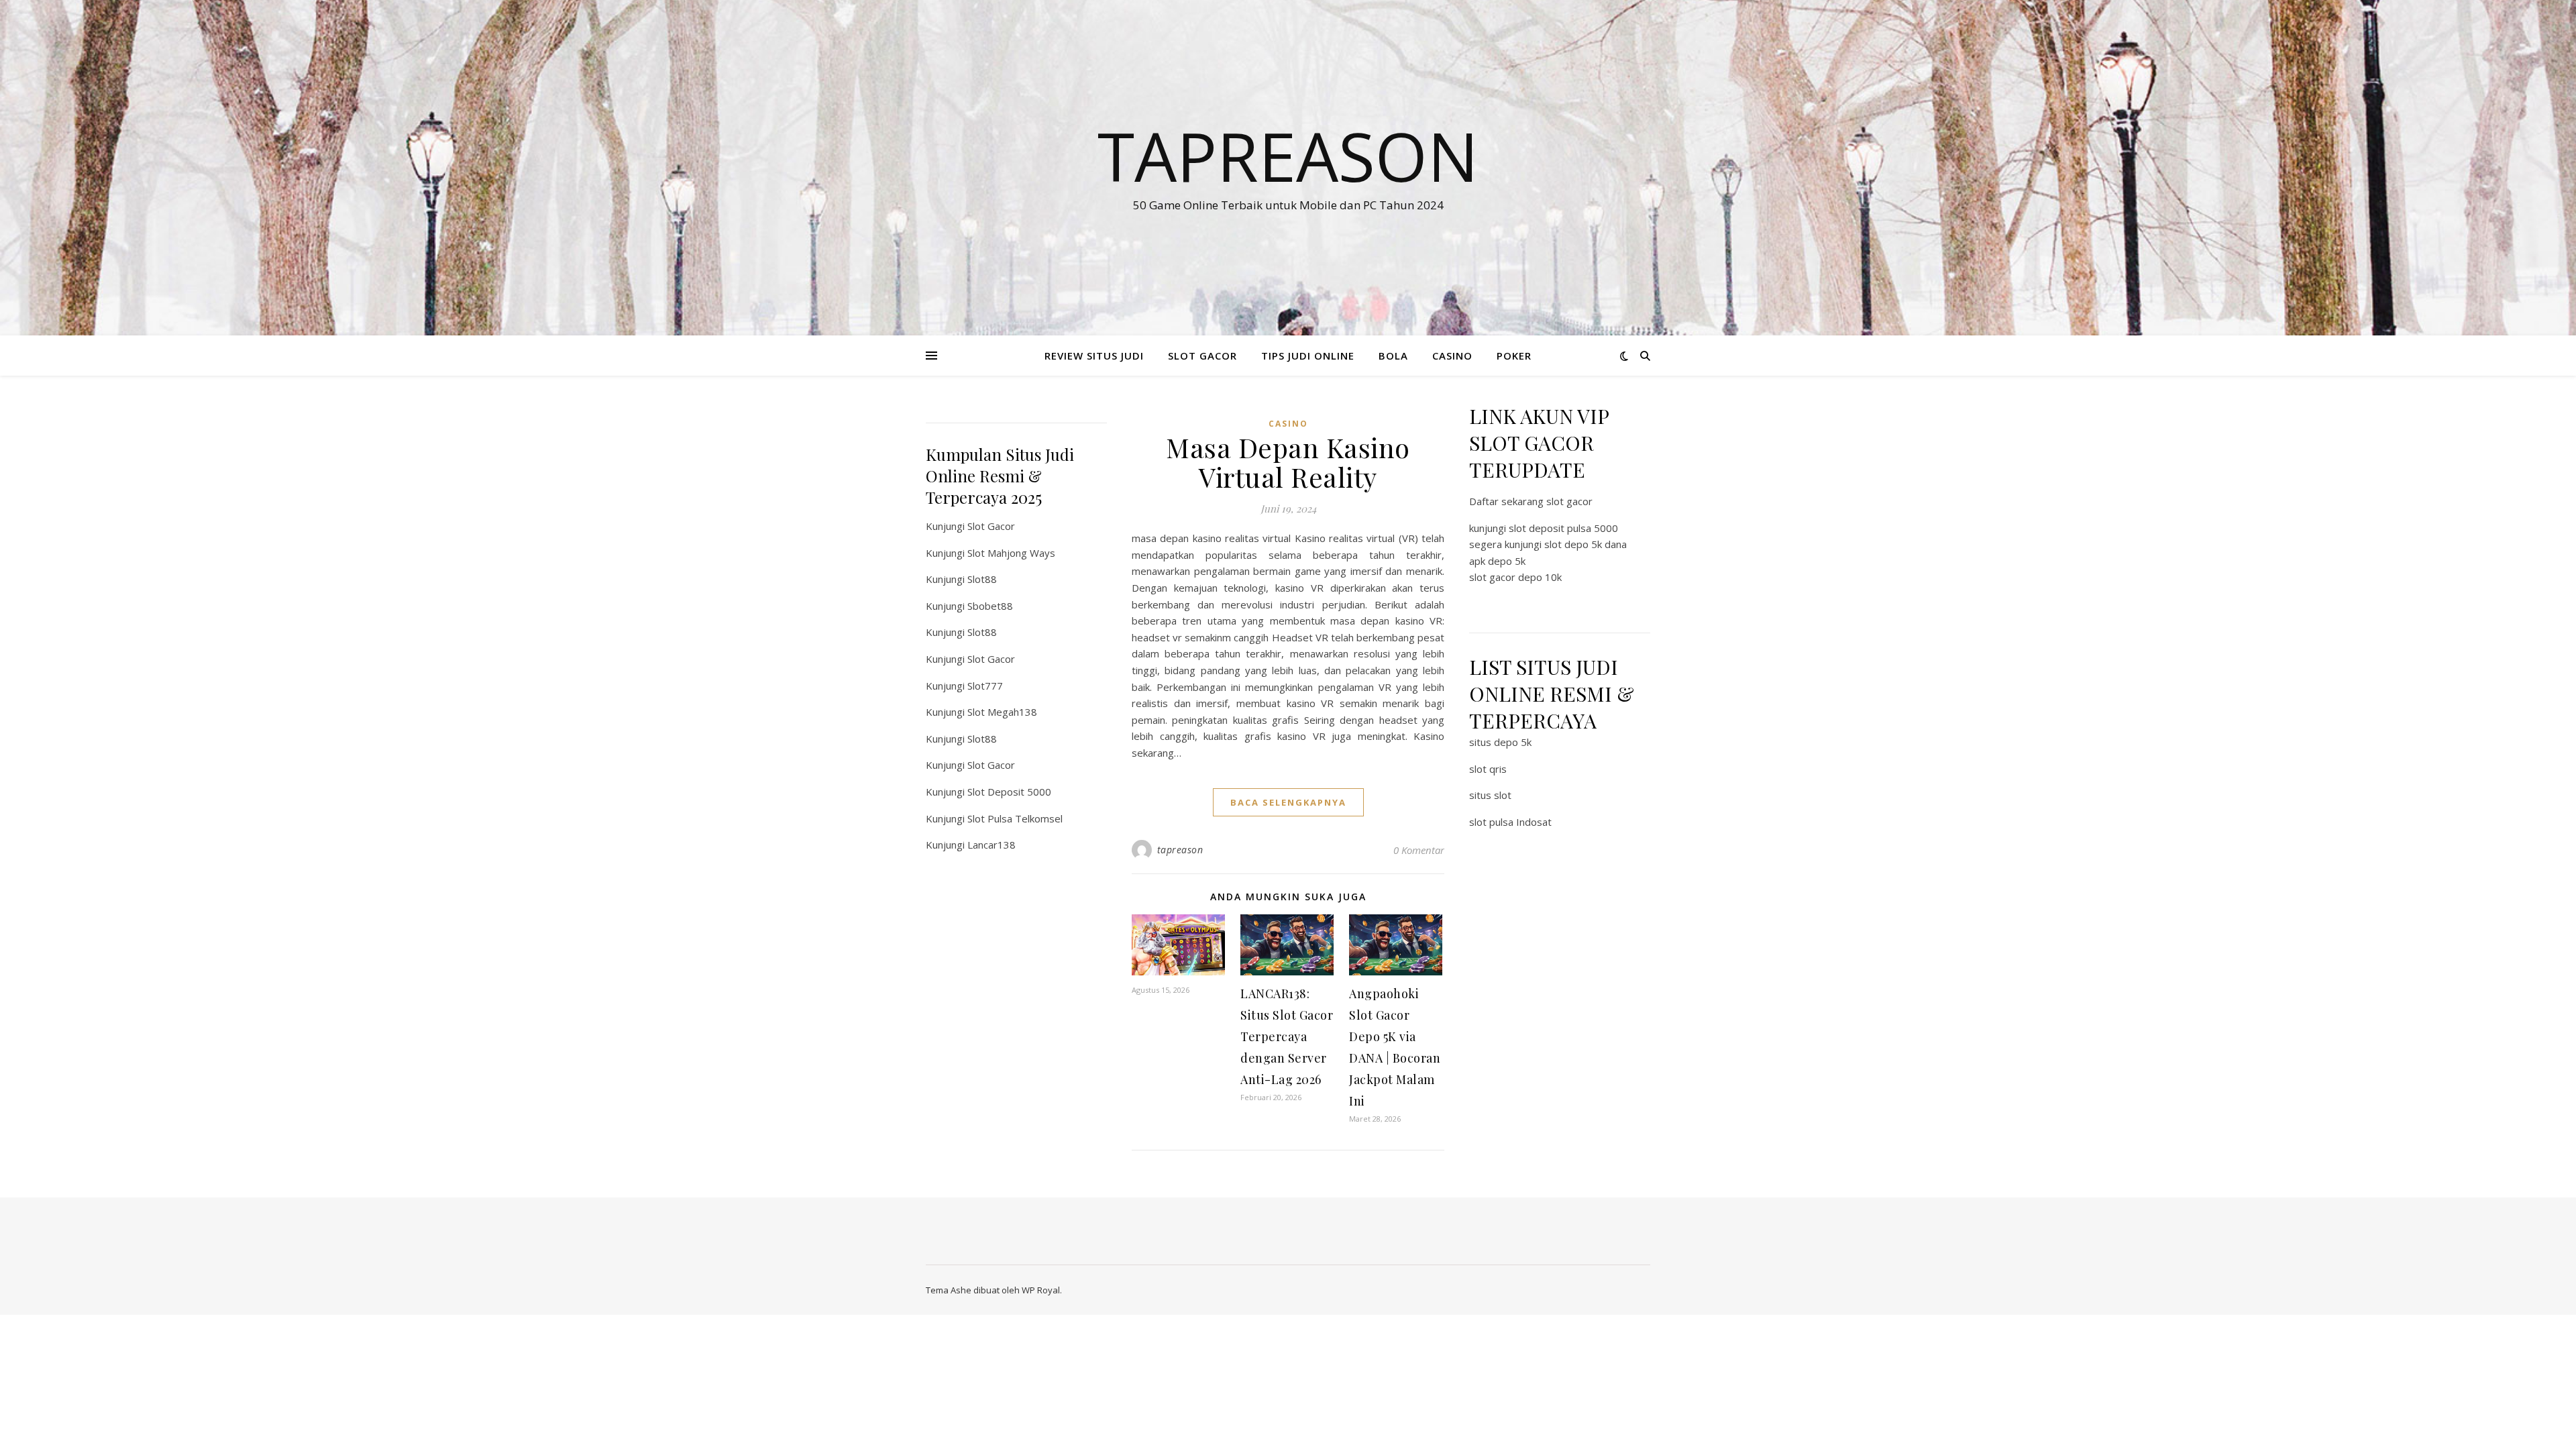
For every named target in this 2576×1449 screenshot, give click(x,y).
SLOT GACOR (1202, 356)
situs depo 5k (1500, 742)
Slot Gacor (991, 526)
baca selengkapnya (1288, 802)
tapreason (1180, 850)
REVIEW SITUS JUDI (1094, 356)
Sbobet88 (990, 606)
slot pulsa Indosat (1510, 822)
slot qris (1488, 769)
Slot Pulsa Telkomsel (1015, 818)
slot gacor (1569, 501)
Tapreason (1288, 156)
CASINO (1452, 356)
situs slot (1490, 795)
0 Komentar (1419, 850)
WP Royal (1041, 1290)
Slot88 (982, 579)
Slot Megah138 (1002, 712)
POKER (1514, 356)
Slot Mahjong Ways (1011, 553)
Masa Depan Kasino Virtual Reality (1288, 462)
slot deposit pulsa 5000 (1563, 528)
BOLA (1393, 356)
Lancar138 (991, 845)
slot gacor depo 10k (1515, 577)
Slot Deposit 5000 (1009, 792)
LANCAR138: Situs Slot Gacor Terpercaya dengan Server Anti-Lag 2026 (1287, 1036)
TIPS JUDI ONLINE (1308, 356)
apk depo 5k (1497, 561)
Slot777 (985, 686)
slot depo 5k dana (1586, 544)
